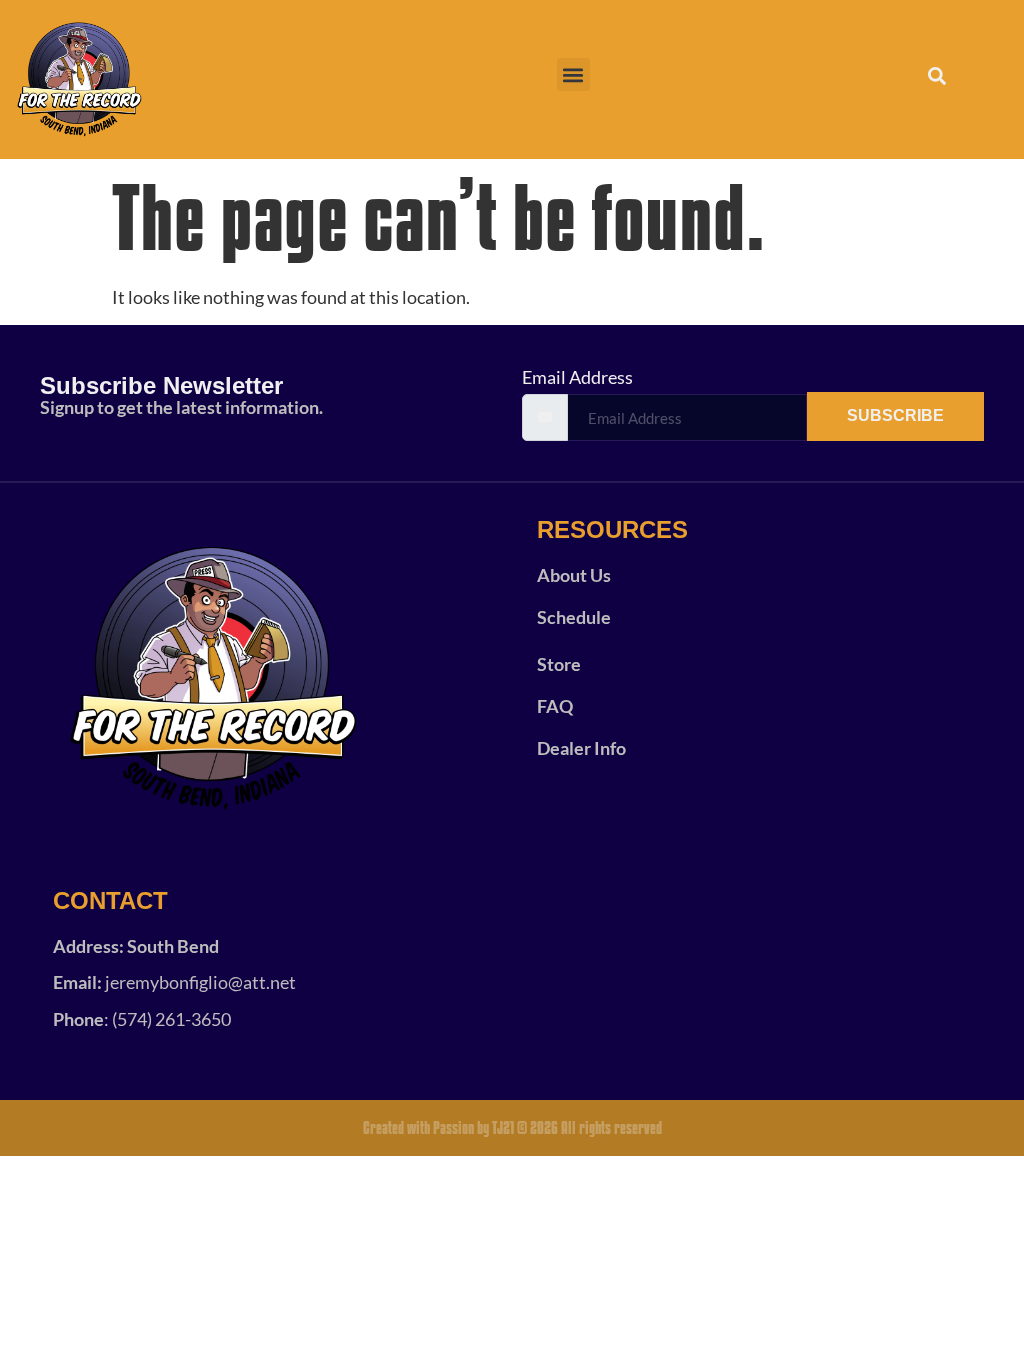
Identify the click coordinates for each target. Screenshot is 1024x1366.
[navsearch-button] (926, 80)
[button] (573, 74)
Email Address (577, 377)
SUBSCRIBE (895, 415)
